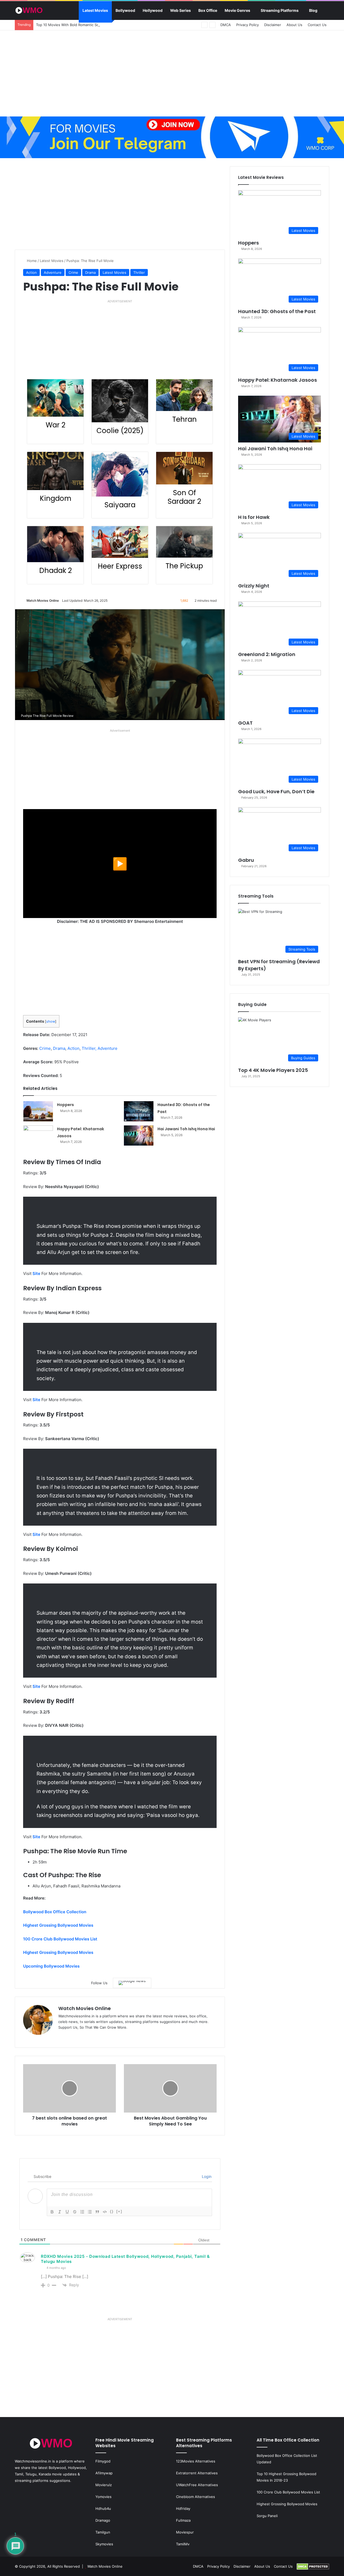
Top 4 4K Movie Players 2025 (273, 1070)
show (51, 1021)
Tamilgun (103, 2532)
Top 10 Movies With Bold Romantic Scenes (71, 25)
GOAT (245, 723)
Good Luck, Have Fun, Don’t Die (276, 791)
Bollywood (125, 10)
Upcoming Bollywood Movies (51, 1966)
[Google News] (132, 1983)
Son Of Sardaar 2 (184, 497)
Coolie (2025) (120, 431)
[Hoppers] (38, 1111)
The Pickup (184, 566)
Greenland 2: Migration (267, 654)
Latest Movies (95, 10)
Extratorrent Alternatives (197, 2473)
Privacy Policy (248, 25)
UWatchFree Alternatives (197, 2485)
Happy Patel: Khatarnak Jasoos (277, 380)
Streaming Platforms (280, 10)
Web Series (180, 10)
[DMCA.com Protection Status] (313, 2566)
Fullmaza (183, 2520)
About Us (294, 25)
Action (31, 272)
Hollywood (153, 10)
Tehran (184, 419)
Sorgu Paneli (267, 2516)
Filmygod (103, 2461)
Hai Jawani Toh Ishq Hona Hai (186, 1129)
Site (36, 1273)
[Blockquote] (97, 2212)
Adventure (53, 272)
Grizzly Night (254, 586)
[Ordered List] (82, 2212)
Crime (73, 272)
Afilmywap (104, 2473)
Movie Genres (237, 10)
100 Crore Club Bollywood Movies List (60, 1939)
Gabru (246, 860)
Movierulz (104, 2485)
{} (112, 2211)
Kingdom (55, 498)
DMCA (226, 25)
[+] (119, 2211)
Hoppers (65, 1105)
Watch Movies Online (43, 600)
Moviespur (185, 2532)
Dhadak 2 (55, 571)
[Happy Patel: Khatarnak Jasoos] (38, 1135)
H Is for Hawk (254, 517)
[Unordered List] (90, 2212)
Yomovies (103, 2497)
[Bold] (52, 2212)
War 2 (55, 425)
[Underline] (67, 2212)
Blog (313, 10)
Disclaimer (273, 25)
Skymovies (104, 2544)
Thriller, (89, 1048)
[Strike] (75, 2212)
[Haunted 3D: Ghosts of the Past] (139, 1111)
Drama (90, 272)
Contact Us (317, 25)
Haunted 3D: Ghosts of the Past (277, 311)
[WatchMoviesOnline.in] (29, 10)
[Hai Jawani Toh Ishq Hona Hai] (139, 1135)
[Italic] (60, 2212)
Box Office (208, 10)
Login (206, 2176)
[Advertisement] (172, 73)
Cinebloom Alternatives (196, 2497)
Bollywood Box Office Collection (55, 1912)
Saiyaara (120, 505)
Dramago (103, 2520)
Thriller (139, 272)
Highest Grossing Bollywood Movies (58, 1925)
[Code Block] (105, 2212)
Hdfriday (183, 2508)
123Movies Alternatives (196, 2461)
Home (31, 261)
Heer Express (120, 566)
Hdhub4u (103, 2508)
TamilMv (183, 2544)
